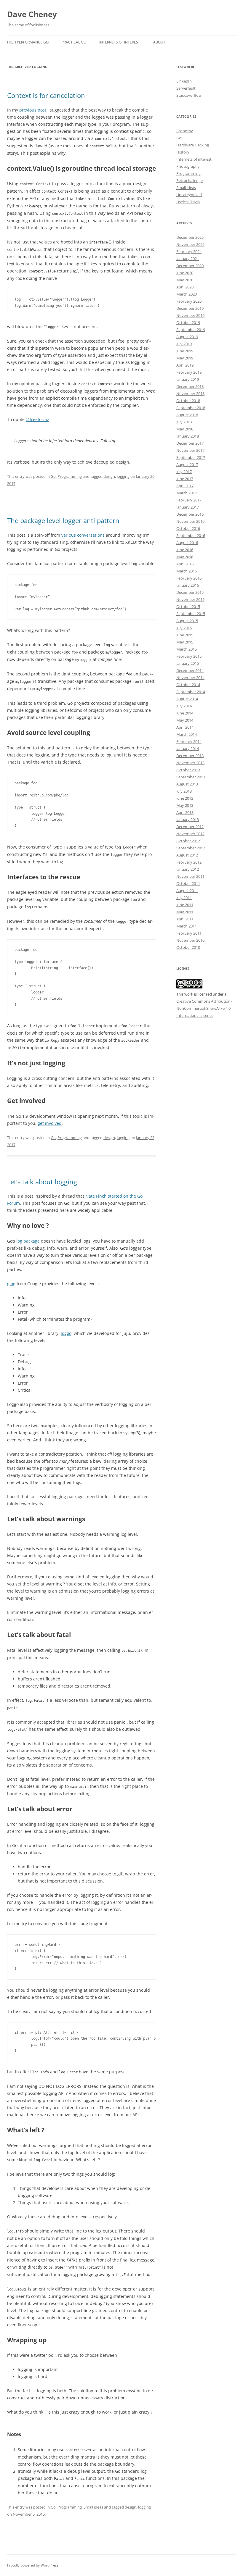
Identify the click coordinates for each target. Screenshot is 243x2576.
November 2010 (190, 940)
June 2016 (185, 550)
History (183, 152)
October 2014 (188, 685)
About (159, 42)
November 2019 (190, 315)
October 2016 (188, 528)
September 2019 (191, 330)
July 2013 (184, 791)
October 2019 (188, 322)
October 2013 (188, 770)
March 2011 (187, 926)
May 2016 (185, 557)
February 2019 (189, 372)
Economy (185, 131)
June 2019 (185, 351)
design (109, 476)
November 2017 (190, 450)
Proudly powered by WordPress (33, 2565)
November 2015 (190, 599)
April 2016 (185, 564)
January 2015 (188, 663)
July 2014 (184, 706)
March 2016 (187, 571)
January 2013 (188, 820)
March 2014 (187, 734)
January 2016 (188, 585)
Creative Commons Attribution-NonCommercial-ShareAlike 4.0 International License (204, 1008)
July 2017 (184, 472)
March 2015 (187, 649)
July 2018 (184, 422)
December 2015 (190, 592)
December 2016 (190, 514)
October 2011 (188, 883)
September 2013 (191, 777)
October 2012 (188, 841)
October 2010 (188, 947)
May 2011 (185, 912)
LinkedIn (184, 81)
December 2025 (190, 237)
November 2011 (190, 876)
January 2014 (188, 749)
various (69, 535)
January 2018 (188, 436)
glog (11, 1284)
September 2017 (191, 457)
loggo (66, 1333)
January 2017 (188, 507)
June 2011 (185, 905)
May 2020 (185, 280)
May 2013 (185, 805)
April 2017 (185, 486)
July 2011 (184, 898)
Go (53, 476)
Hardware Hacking (193, 145)
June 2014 (185, 713)
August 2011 (187, 891)
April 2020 (185, 287)
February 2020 (189, 301)
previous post (33, 110)
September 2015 (191, 614)
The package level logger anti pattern (63, 520)
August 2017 (187, 464)
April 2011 (185, 919)
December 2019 (190, 308)
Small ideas (93, 2507)
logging (123, 476)
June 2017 (185, 479)
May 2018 (185, 429)
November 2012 (190, 834)
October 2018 (188, 401)
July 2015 (184, 628)
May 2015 (185, 642)
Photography (188, 166)
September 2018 (191, 408)
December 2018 (190, 386)
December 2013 (190, 756)
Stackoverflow (189, 95)
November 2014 (190, 678)
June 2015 (185, 635)
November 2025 (190, 244)
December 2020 (190, 266)
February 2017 (189, 500)
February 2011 (189, 933)
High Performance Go (28, 42)
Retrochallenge (190, 180)
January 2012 (188, 869)
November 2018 (190, 393)
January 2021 (188, 259)
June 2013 (185, 798)
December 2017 (190, 443)
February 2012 (189, 862)
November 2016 (190, 521)
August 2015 (187, 621)
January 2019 (188, 379)
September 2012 (191, 848)
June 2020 (185, 273)
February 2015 (189, 656)
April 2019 (185, 365)
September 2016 (191, 535)
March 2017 (187, 493)
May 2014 (185, 720)
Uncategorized (189, 195)
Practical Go (74, 42)
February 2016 (189, 578)
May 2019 (185, 358)
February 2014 (189, 741)
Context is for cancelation (46, 95)
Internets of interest (194, 159)
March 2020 (187, 294)
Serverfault (186, 88)
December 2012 (190, 827)
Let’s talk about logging (42, 1182)
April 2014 (185, 727)
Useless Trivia (188, 202)
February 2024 (189, 251)
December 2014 (190, 670)
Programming (70, 476)
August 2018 (187, 415)
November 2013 (190, 763)
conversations (91, 535)
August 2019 (187, 337)
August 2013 (187, 784)
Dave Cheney (32, 14)
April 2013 (185, 812)
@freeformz (37, 419)
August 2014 (187, 699)
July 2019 (184, 344)
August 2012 (187, 855)
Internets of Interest (120, 42)
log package (28, 1241)
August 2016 (187, 543)
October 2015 (188, 607)
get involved (50, 1123)
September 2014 (191, 692)
